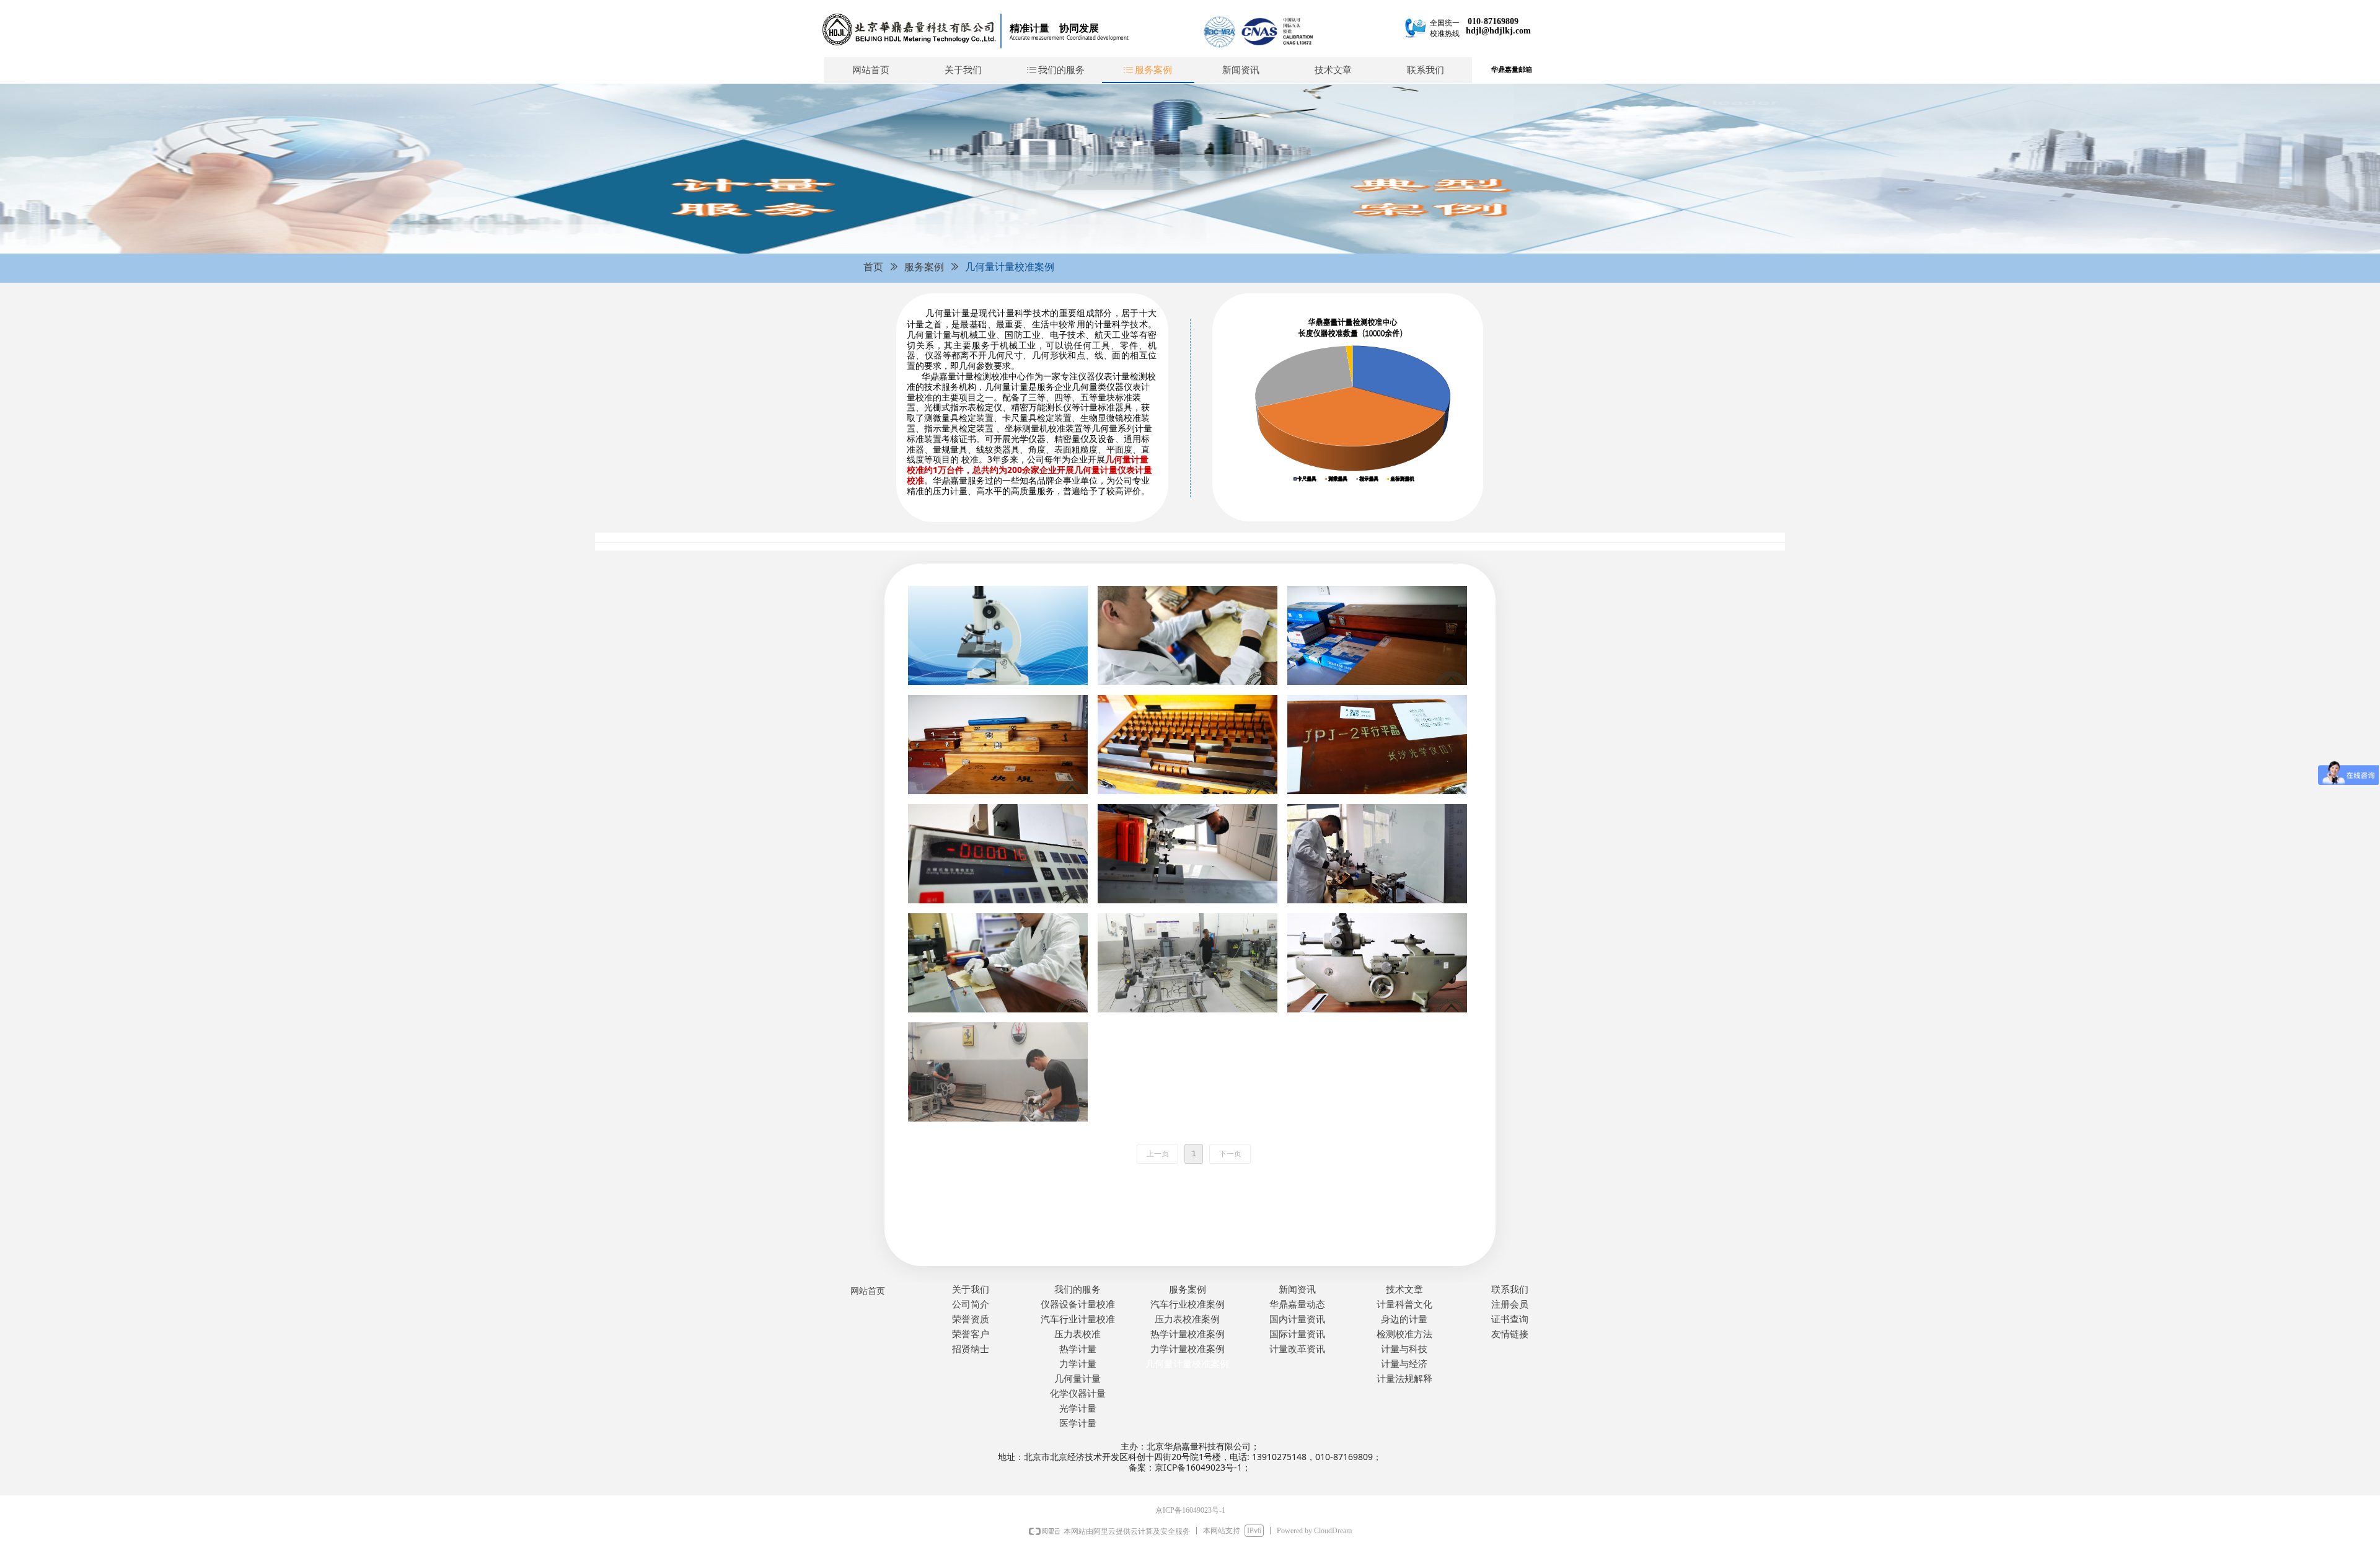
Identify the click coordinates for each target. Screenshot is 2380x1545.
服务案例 (924, 267)
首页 (873, 267)
